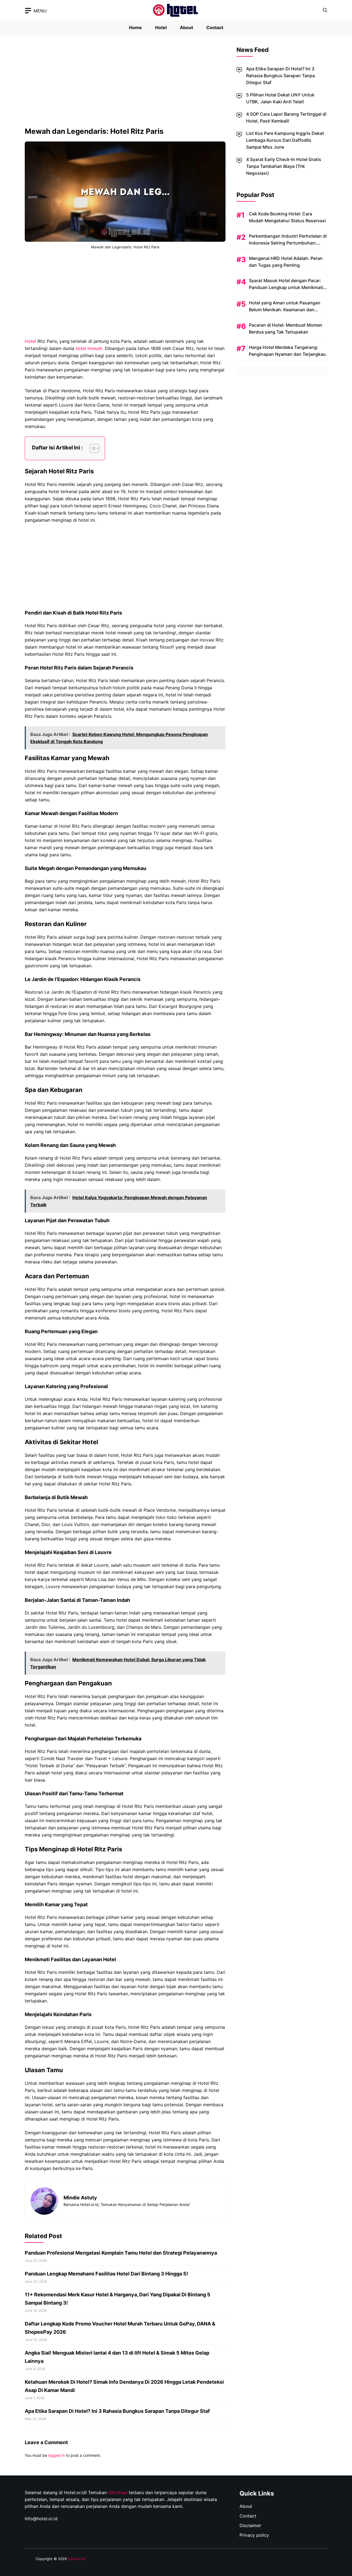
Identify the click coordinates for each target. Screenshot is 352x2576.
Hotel (161, 27)
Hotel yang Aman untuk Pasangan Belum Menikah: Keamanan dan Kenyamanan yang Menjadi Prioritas (286, 310)
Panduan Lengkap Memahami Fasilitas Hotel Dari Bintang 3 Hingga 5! (106, 2274)
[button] (325, 10)
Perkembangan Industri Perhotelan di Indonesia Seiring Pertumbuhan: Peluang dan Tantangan (288, 243)
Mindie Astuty (80, 2198)
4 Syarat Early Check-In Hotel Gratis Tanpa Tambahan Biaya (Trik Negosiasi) (284, 166)
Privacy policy (254, 2535)
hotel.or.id (77, 2559)
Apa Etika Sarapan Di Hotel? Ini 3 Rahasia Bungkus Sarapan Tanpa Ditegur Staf (117, 2411)
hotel (81, 348)
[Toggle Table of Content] (92, 448)
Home (135, 27)
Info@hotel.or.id (41, 2519)
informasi (118, 2492)
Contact (215, 27)
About (186, 27)
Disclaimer (250, 2525)
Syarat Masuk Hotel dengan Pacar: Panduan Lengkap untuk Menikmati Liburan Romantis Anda (286, 287)
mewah (95, 348)
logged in (57, 2455)
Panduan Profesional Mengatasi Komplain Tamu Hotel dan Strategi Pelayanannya (121, 2253)
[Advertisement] (125, 86)
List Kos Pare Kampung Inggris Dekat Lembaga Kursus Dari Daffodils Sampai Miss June (285, 140)
